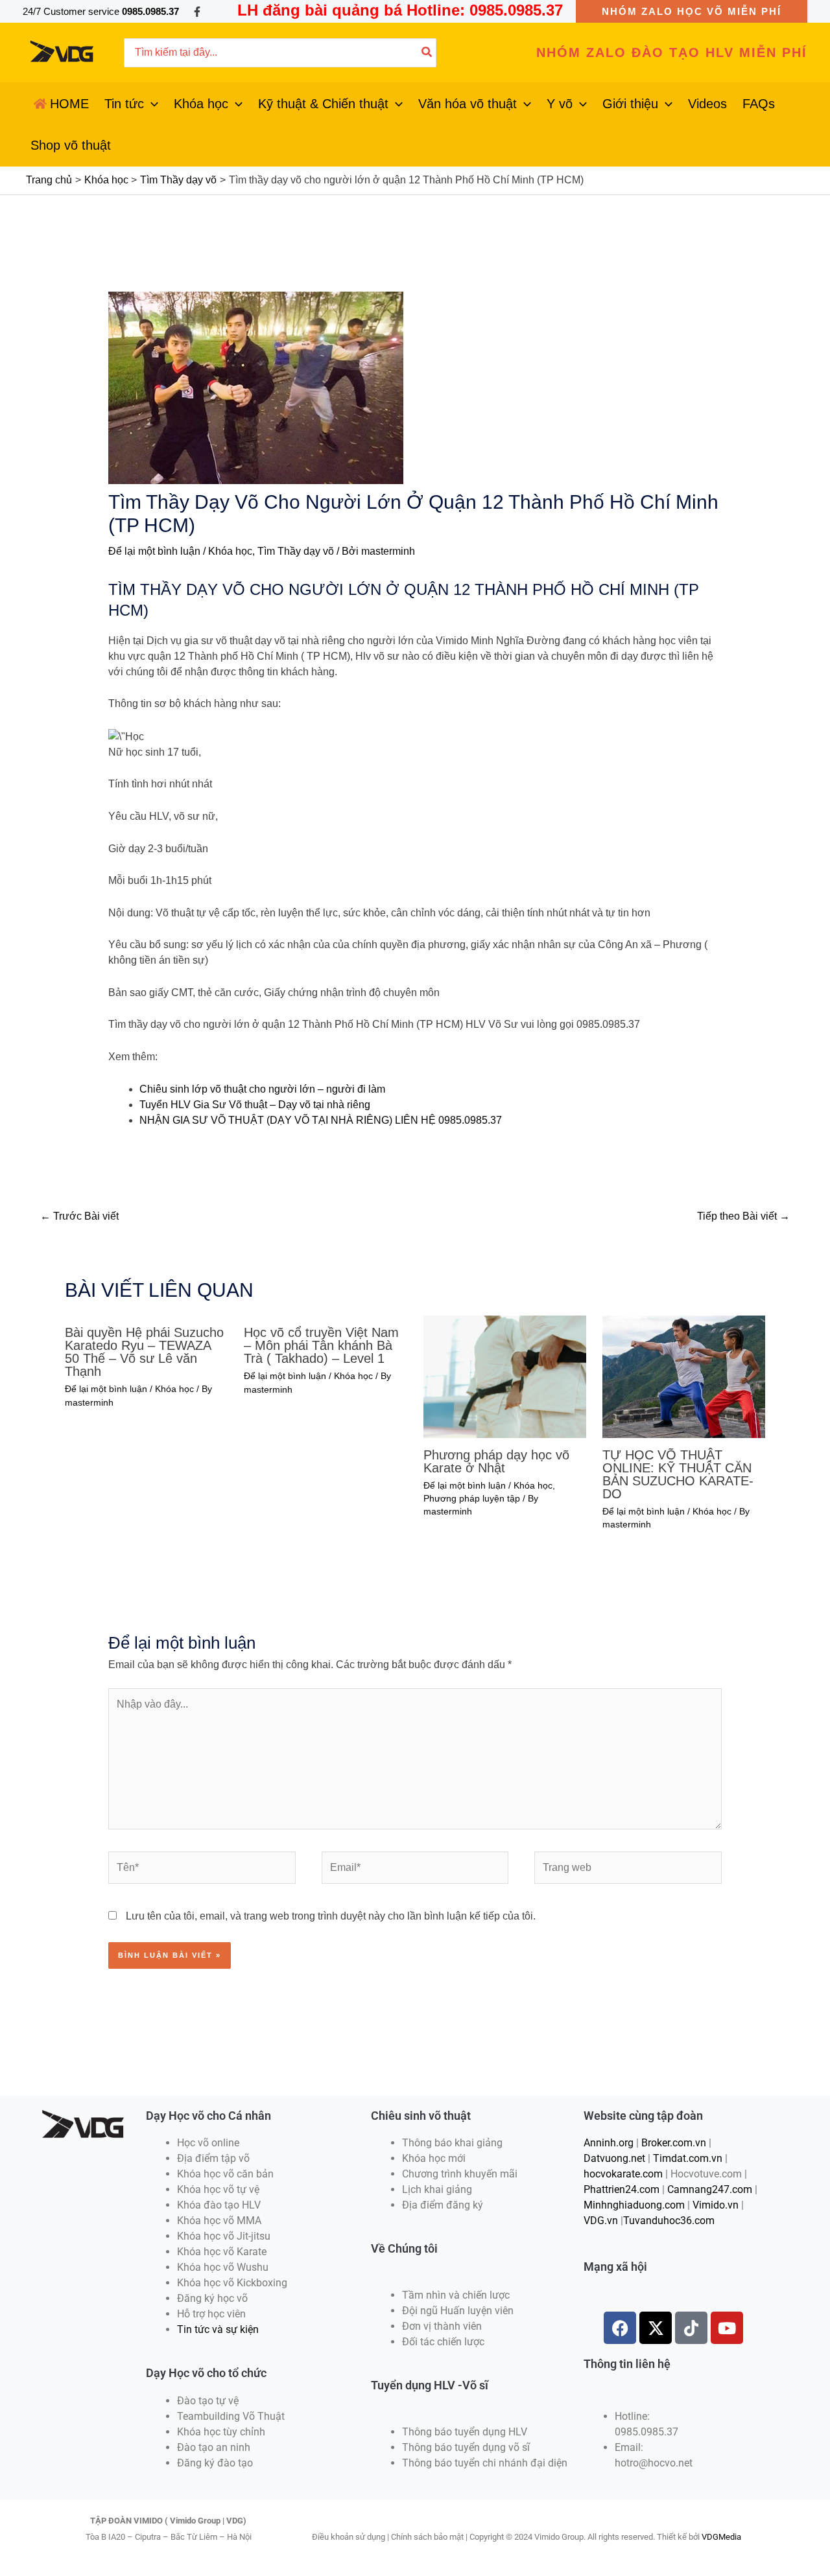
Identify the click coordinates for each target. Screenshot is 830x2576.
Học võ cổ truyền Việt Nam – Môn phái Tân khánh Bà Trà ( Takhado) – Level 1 (321, 1345)
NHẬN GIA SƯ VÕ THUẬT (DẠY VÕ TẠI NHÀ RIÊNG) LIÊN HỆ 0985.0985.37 (321, 1120)
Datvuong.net (614, 2158)
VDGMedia (721, 2537)
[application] (151, 104)
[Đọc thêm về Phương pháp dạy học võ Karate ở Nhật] (505, 1376)
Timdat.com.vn (688, 2158)
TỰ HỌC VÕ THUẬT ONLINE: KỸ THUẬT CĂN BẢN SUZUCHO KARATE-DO (678, 1474)
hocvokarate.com (623, 2174)
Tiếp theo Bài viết (743, 1216)
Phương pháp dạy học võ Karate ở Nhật (496, 1461)
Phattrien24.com (622, 2189)
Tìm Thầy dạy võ (296, 551)
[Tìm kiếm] (427, 53)
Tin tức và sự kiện (218, 2329)
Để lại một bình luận (154, 551)
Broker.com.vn (674, 2143)
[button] (692, 11)
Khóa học (230, 551)
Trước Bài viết (79, 1216)
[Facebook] (197, 12)
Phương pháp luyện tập (472, 1498)
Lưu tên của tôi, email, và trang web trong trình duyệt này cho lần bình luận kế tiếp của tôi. (331, 1916)
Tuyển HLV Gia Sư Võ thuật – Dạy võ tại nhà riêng (255, 1105)
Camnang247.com (710, 2189)
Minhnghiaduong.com (634, 2205)
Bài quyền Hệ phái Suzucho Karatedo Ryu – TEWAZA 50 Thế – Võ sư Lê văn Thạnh (144, 1352)
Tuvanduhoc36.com (669, 2221)
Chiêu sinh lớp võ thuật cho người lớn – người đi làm (262, 1089)
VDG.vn (601, 2221)
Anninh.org (609, 2143)
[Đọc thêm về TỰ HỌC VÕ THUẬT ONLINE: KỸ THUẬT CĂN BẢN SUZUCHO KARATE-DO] (684, 1376)
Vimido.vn (716, 2205)
